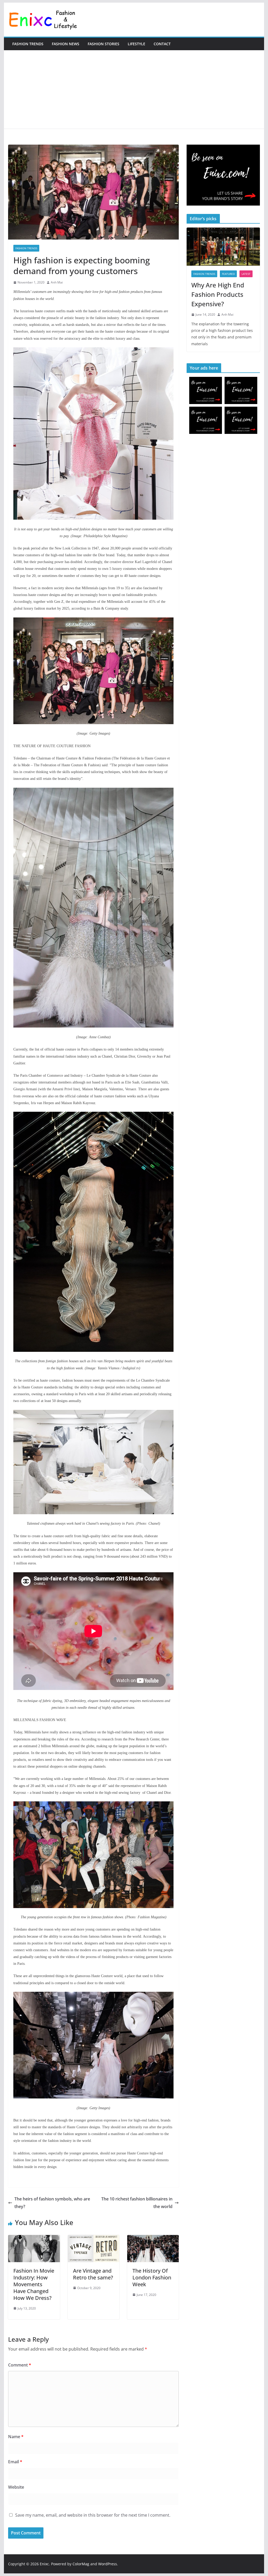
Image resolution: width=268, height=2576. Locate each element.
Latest (246, 274)
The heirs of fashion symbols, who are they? (52, 2203)
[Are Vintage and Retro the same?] (94, 2239)
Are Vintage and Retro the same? (93, 2274)
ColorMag (81, 2564)
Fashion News (66, 44)
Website (16, 2487)
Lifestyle (136, 44)
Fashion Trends (28, 44)
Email (15, 2462)
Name (16, 2437)
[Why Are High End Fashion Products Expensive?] (223, 247)
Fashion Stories (104, 44)
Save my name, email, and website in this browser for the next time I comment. (93, 2515)
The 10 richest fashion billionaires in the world (137, 2203)
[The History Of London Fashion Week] (153, 2239)
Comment (20, 2365)
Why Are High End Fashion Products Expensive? (218, 294)
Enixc (44, 2564)
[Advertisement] (134, 89)
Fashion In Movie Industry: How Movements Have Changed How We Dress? (34, 2284)
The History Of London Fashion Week (152, 2277)
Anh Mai (57, 282)
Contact (162, 44)
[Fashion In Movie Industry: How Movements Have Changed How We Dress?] (34, 2239)
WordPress (108, 2564)
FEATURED (228, 274)
